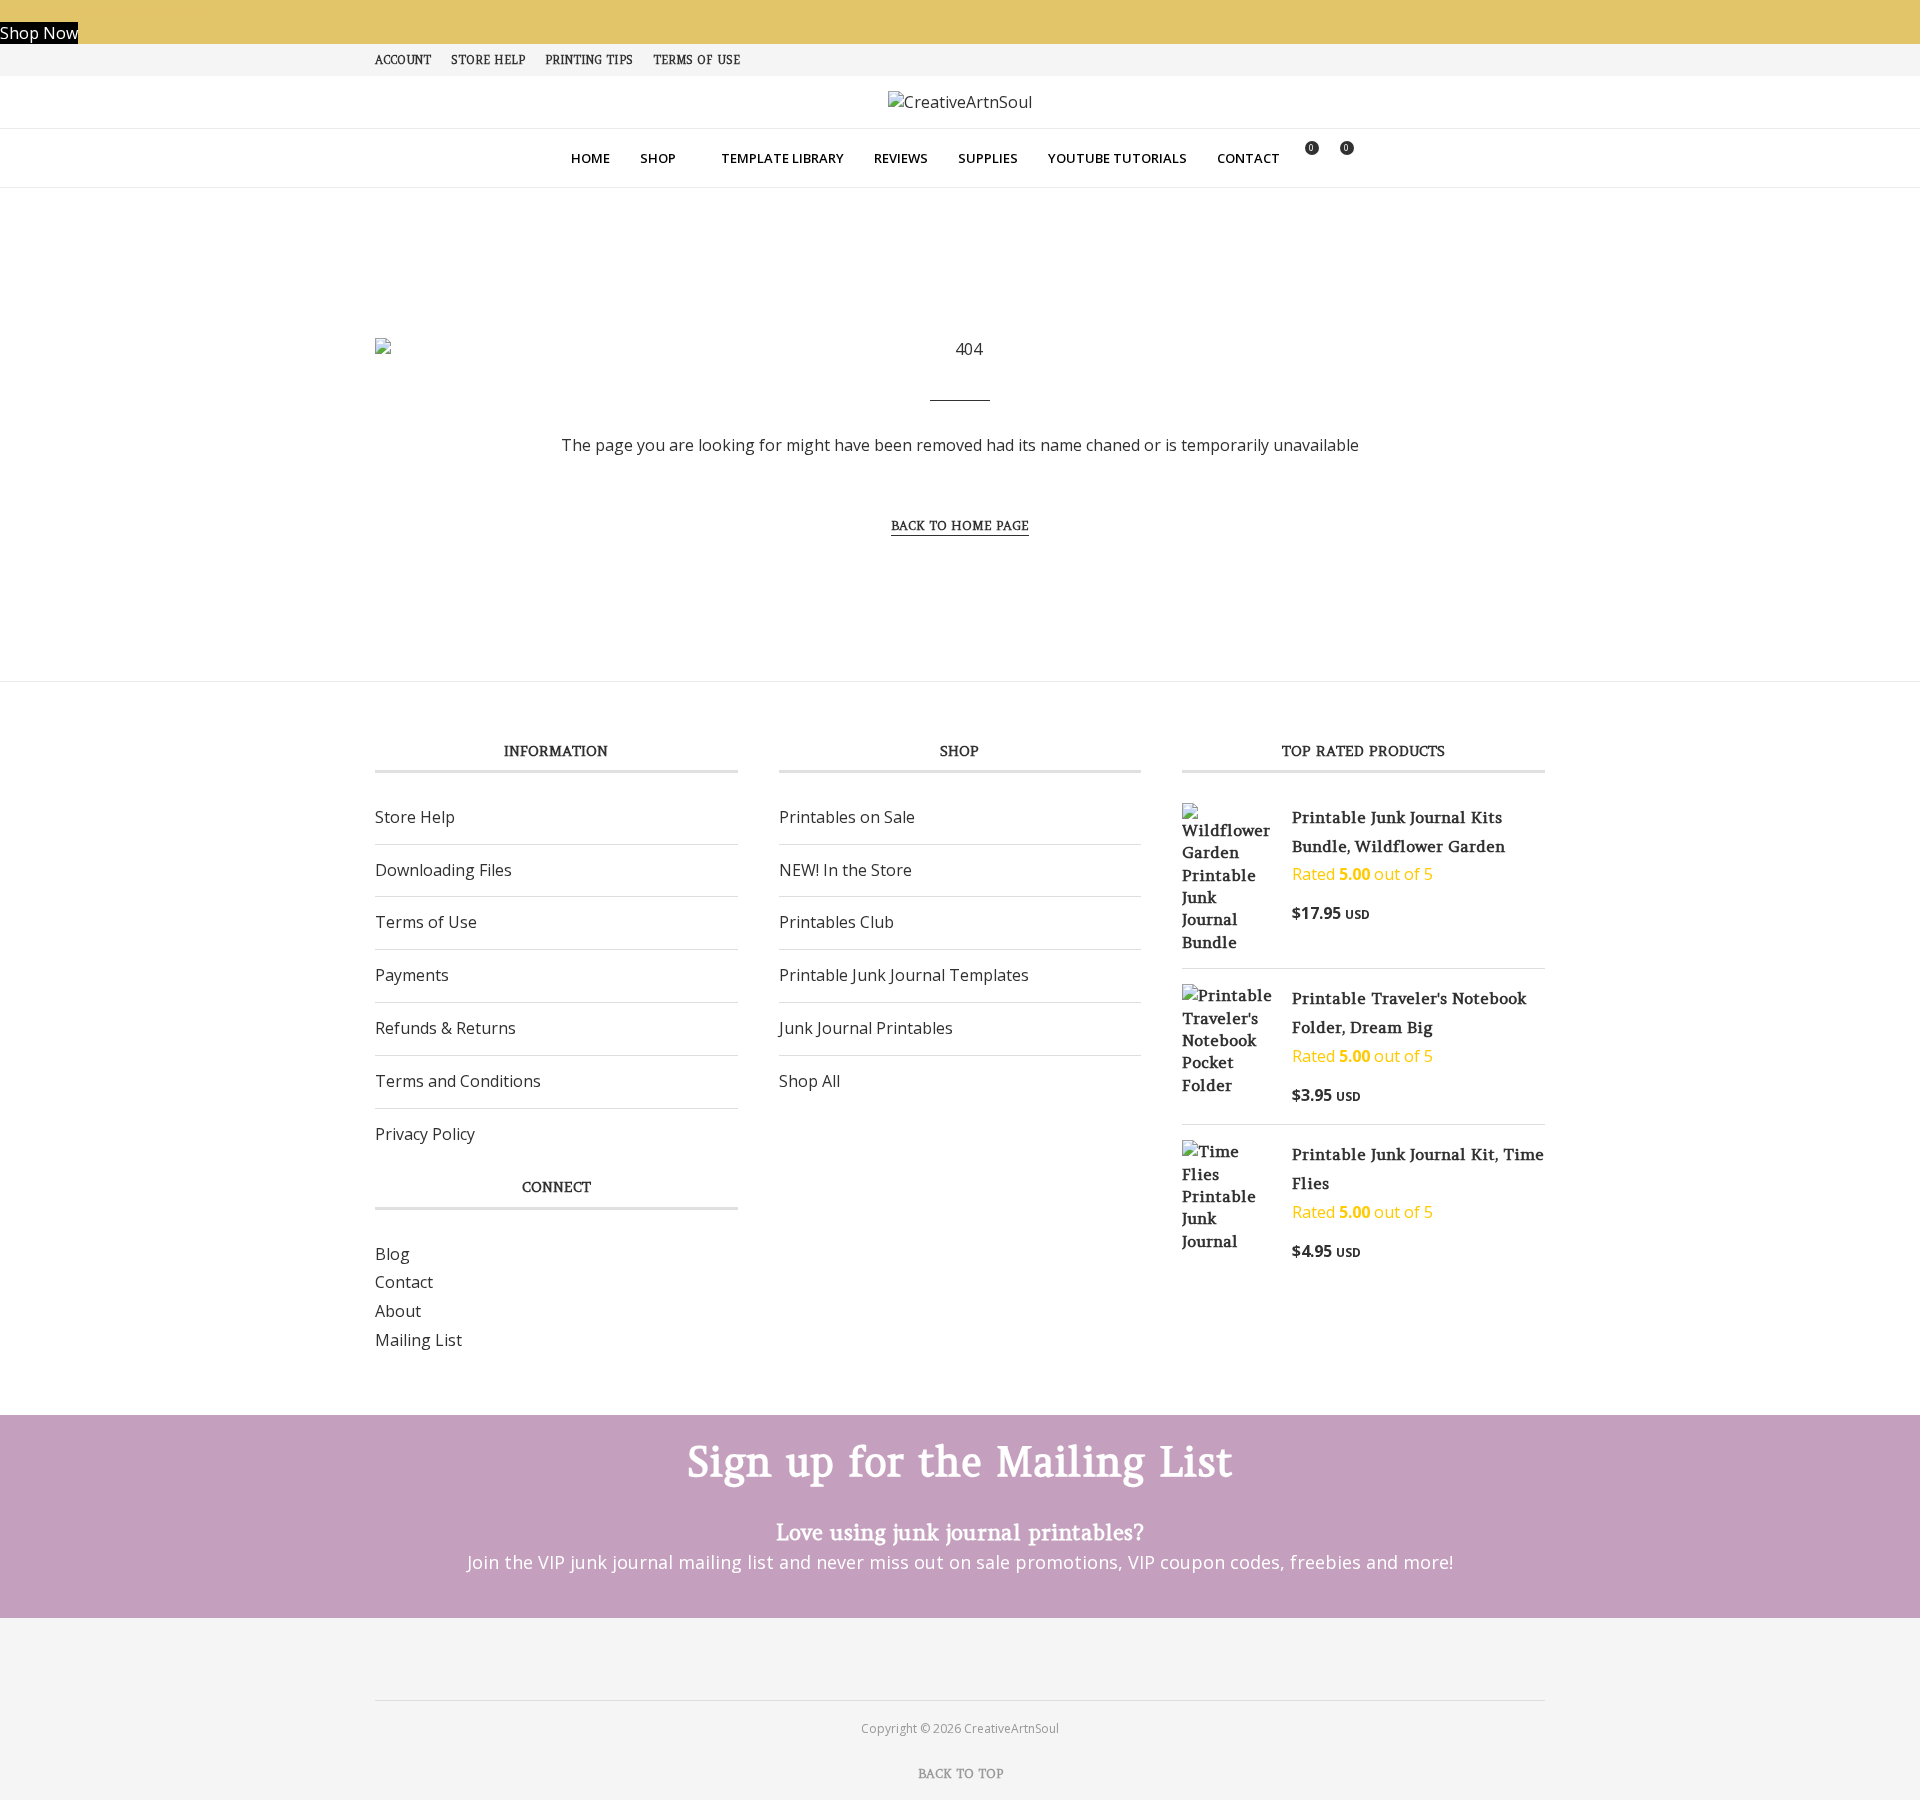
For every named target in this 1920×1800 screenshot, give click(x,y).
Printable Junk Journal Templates (904, 975)
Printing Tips (589, 60)
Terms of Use (696, 60)
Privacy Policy (425, 1134)
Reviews (901, 158)
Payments (412, 975)
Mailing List (418, 1340)
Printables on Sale (847, 817)
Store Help (488, 60)
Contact (1248, 158)
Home (590, 158)
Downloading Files (443, 870)
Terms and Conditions (458, 1081)
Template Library (782, 158)
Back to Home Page (960, 525)
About (398, 1311)
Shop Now (39, 33)
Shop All (809, 1081)
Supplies (988, 158)
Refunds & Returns (445, 1028)
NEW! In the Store (845, 870)
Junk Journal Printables (866, 1028)
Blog (392, 1254)
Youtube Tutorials (1117, 158)
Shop (658, 158)
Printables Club (836, 922)
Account (403, 60)
